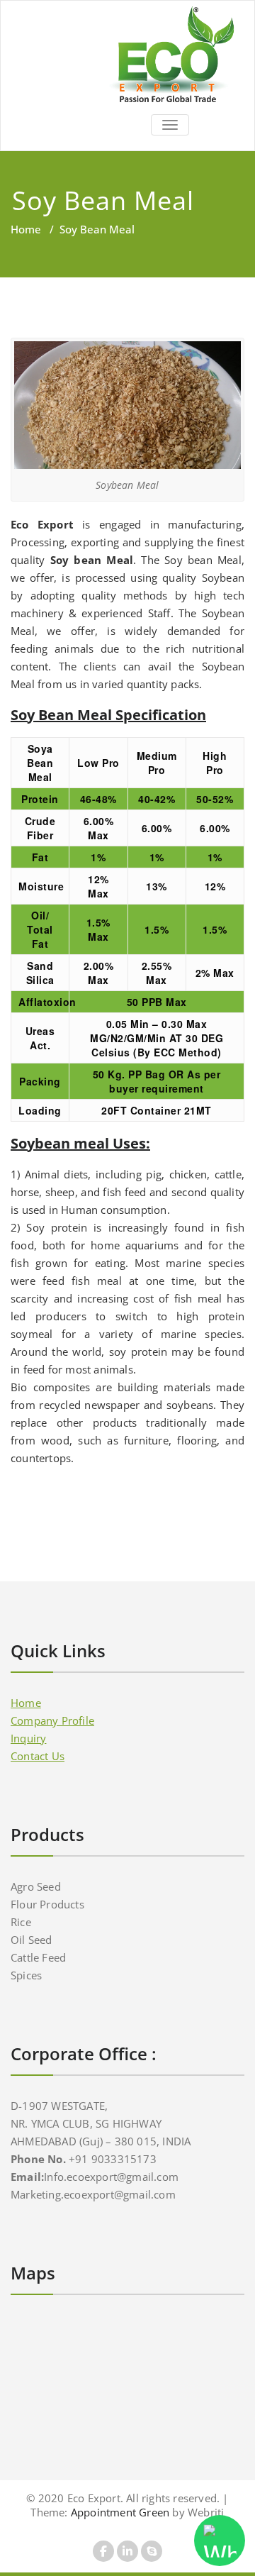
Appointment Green (119, 2512)
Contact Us (38, 1756)
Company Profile (52, 1720)
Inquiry (28, 1738)
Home (26, 229)
